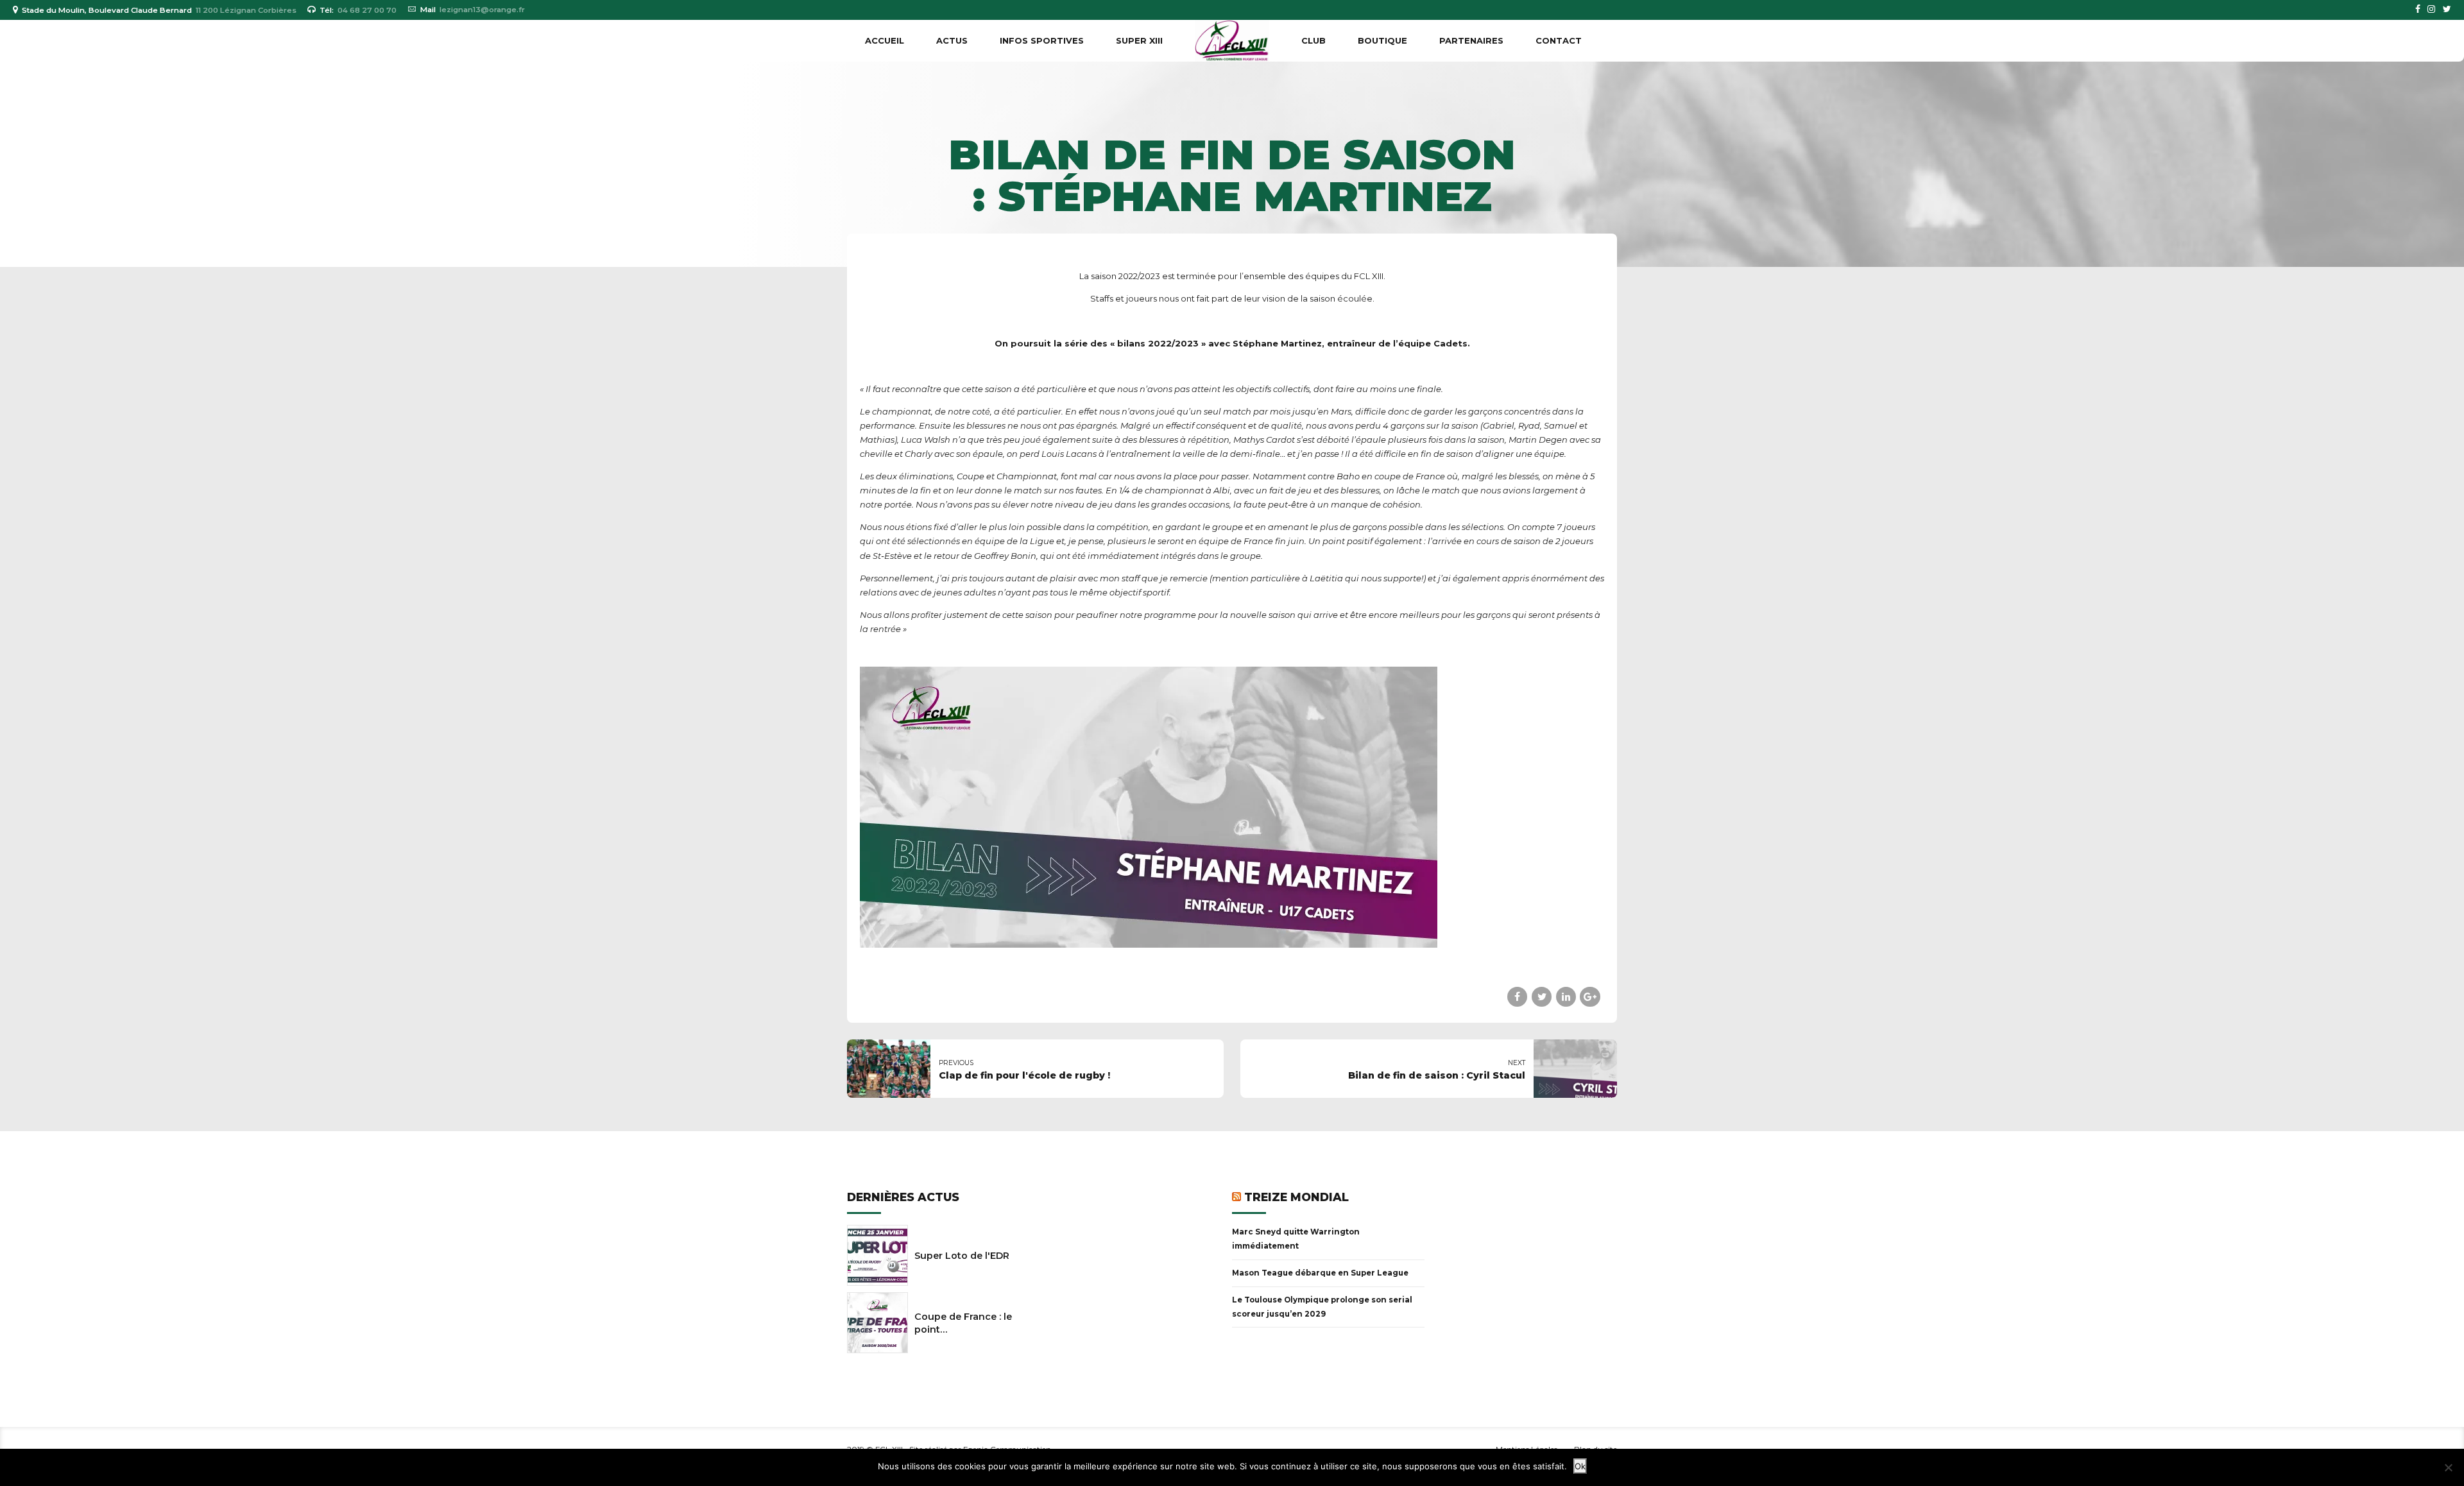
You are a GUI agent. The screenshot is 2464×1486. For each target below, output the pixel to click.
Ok (1580, 1466)
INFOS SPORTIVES (1042, 40)
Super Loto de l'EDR (962, 1256)
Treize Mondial (1296, 1197)
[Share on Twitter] (1542, 997)
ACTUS (952, 40)
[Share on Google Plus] (1590, 997)
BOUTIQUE (1382, 40)
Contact (1559, 40)
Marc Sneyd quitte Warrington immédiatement (1296, 1239)
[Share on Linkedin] (1566, 997)
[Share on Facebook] (1517, 997)
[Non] (2448, 1467)
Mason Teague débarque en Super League (1320, 1273)
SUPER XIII (1139, 40)
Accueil (885, 40)
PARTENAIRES (1471, 40)
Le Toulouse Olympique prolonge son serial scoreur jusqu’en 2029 (1322, 1307)
